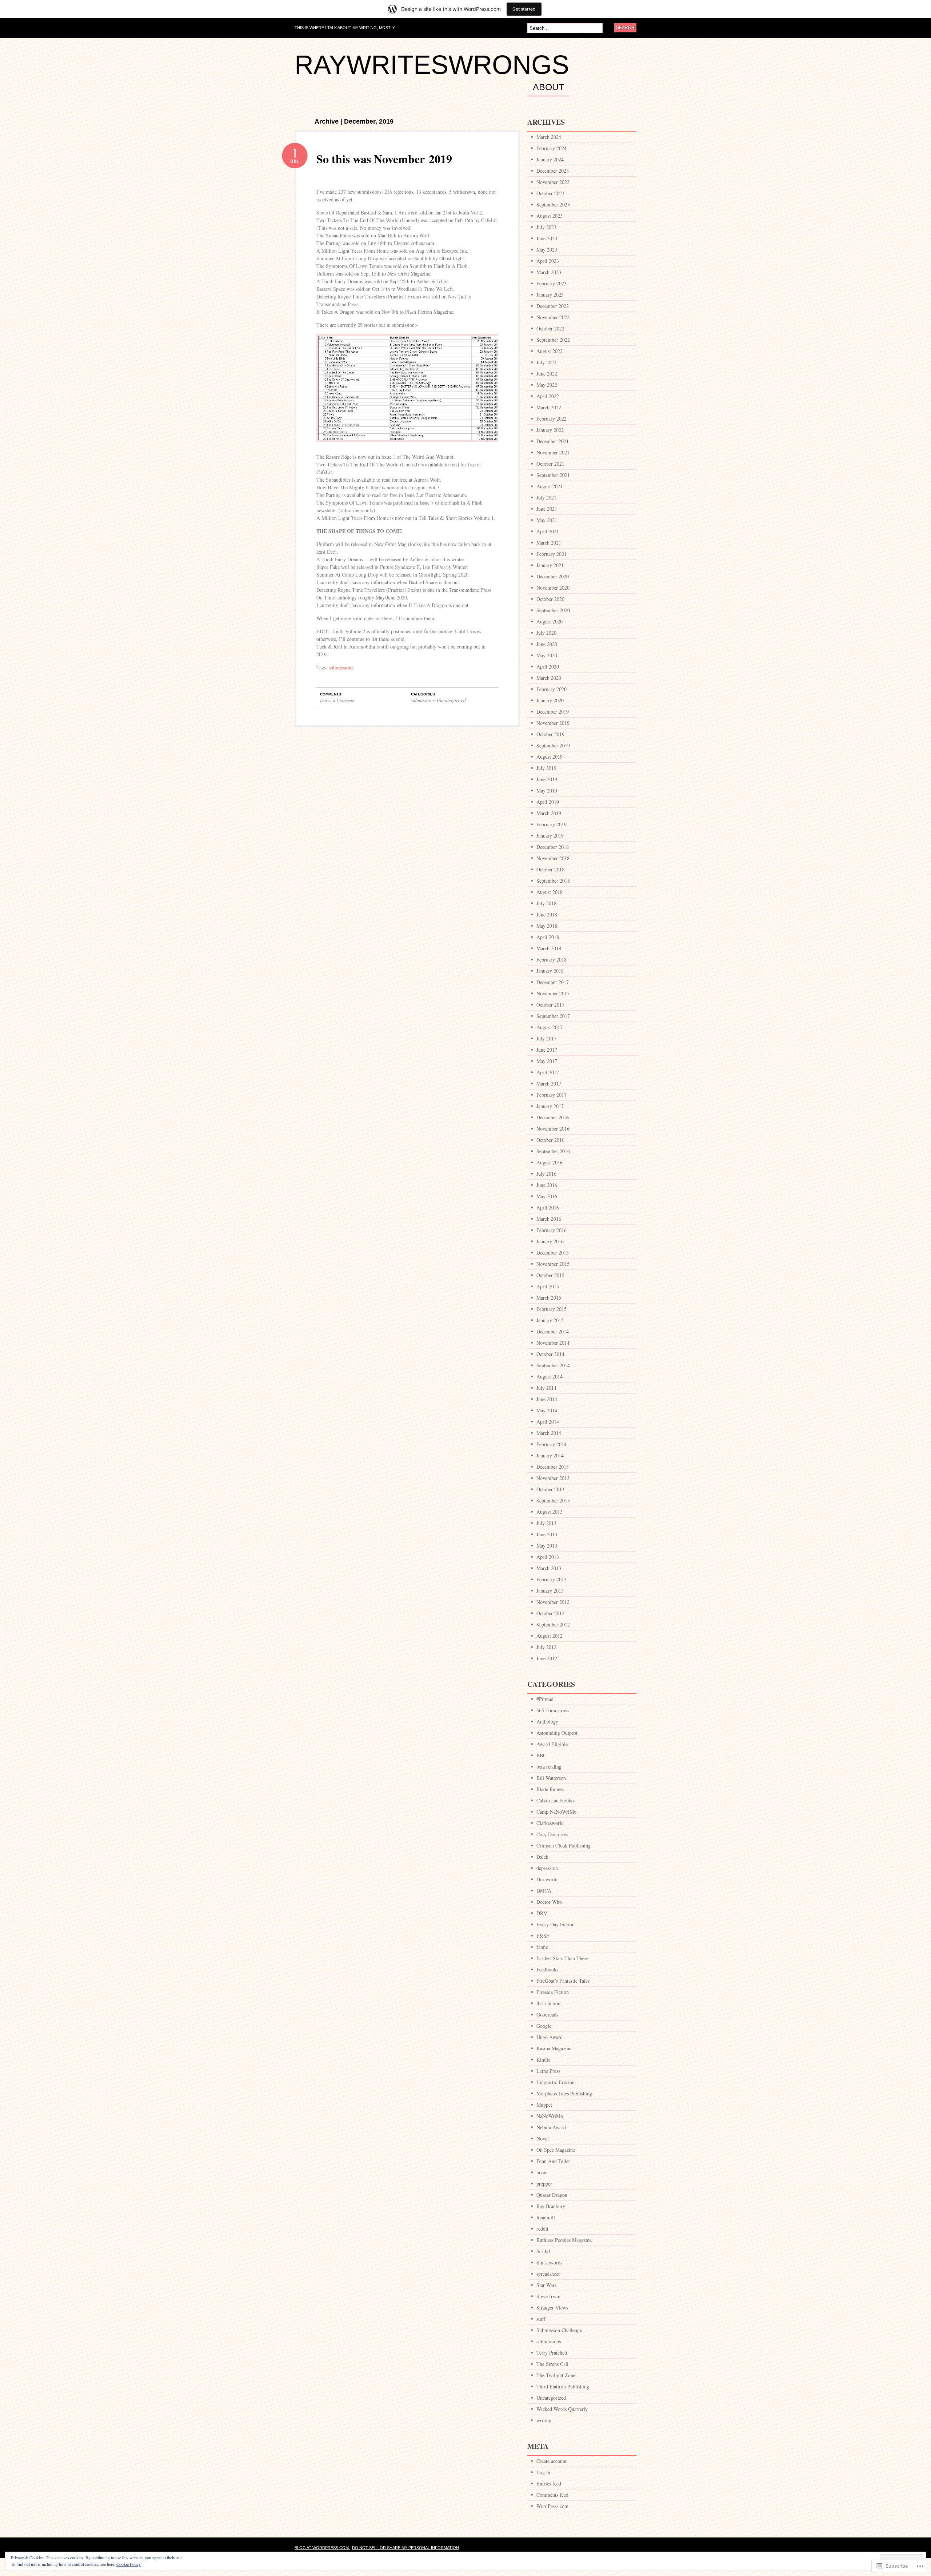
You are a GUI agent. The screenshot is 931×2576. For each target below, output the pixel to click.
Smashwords (549, 2262)
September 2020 (553, 610)
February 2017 (552, 1095)
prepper (544, 2184)
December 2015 (553, 1253)
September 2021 (553, 475)
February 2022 (552, 419)
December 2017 (553, 982)
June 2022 (547, 374)
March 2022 (549, 407)
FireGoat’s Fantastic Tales (563, 1981)
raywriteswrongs (432, 65)
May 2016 (547, 1196)
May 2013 (547, 1546)
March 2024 (549, 137)
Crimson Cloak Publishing (564, 1845)
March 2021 (549, 543)
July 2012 (546, 1647)
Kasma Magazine (554, 2048)
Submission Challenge (559, 2330)
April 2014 (548, 1422)
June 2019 (547, 779)
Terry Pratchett (552, 2353)
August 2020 (550, 621)
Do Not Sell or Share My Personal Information (405, 2548)
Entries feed (549, 2483)
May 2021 (547, 520)
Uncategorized (451, 700)
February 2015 (552, 1309)
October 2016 (550, 1140)
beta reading (549, 1767)
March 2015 (549, 1298)
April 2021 (548, 531)
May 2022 (547, 385)
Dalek (542, 1857)
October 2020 (550, 599)
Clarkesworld (550, 1823)
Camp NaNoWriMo (556, 1812)
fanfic (542, 1947)
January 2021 (550, 565)
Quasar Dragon (552, 2195)
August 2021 (550, 486)
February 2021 (552, 554)
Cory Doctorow (552, 1834)
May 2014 (547, 1410)
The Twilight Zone (556, 2375)
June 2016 (547, 1185)
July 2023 (546, 227)
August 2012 (550, 1636)
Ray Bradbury (551, 2206)
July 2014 (546, 1388)
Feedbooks (547, 1969)
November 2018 (553, 858)
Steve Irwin (548, 2296)
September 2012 (553, 1624)
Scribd (543, 2251)
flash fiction (548, 2003)
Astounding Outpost (557, 1733)
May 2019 (547, 791)
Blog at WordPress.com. (322, 2548)
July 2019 (546, 768)
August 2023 (550, 216)
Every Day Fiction (556, 1924)
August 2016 (550, 1162)
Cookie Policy (129, 2564)
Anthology (547, 1722)
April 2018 (548, 937)
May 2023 (547, 250)
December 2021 (553, 441)
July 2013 (546, 1523)
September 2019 (553, 745)
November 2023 (553, 182)
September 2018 (553, 881)
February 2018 (552, 960)
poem (542, 2172)
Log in (543, 2472)
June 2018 (547, 914)
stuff (541, 2319)
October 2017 (550, 1005)
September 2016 (553, 1151)
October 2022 (550, 328)
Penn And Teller (553, 2161)
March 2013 (549, 1568)
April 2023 (548, 261)
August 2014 (550, 1377)
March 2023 (549, 272)
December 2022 (553, 306)
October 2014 (550, 1354)
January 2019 (550, 836)
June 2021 (547, 509)
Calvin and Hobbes (556, 1800)
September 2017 (553, 1016)
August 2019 (550, 757)
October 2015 (550, 1275)
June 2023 (547, 238)
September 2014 (553, 1365)
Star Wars (546, 2285)
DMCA (544, 1891)
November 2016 (553, 1129)
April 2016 (548, 1207)
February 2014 (552, 1444)
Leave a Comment (337, 700)
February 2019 (552, 824)
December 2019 (553, 712)
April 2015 (548, 1286)
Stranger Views (552, 2308)
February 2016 (552, 1230)
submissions (341, 667)
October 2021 (550, 464)
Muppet (544, 2105)
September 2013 (553, 1500)
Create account (552, 2461)
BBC (541, 1755)
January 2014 (550, 1455)
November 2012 (553, 1602)
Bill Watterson (551, 1778)
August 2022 (550, 351)
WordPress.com (552, 2506)
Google (544, 2026)
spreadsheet (548, 2274)
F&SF (543, 1936)
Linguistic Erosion (556, 2082)
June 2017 (547, 1050)
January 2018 (550, 971)
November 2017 (553, 993)
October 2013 (550, 1489)
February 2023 (552, 283)
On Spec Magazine (556, 2150)
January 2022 (550, 430)
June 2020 (547, 644)
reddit (542, 2229)
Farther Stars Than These (562, 1958)
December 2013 (553, 1467)
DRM (542, 1913)
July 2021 (546, 497)
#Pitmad (545, 1699)
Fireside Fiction (553, 1992)
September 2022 (553, 340)
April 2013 (548, 1557)
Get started (524, 9)
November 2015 (553, 1264)
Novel (543, 2138)
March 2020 (549, 678)
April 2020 (548, 667)
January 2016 (550, 1241)
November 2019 (553, 723)
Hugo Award (550, 2037)
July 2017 (546, 1038)
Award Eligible (552, 1744)
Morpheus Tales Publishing (564, 2093)
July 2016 (546, 1174)
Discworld (547, 1879)
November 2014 (553, 1343)
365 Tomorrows (553, 1710)
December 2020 (553, 576)
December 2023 (553, 171)
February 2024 (552, 148)
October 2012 (550, 1613)
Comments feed (552, 2495)
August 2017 (550, 1027)
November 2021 (553, 452)
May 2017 (547, 1061)
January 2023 (550, 295)
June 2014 (547, 1399)
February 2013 (552, 1579)
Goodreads (547, 2015)
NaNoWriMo (550, 2116)
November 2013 (553, 1478)
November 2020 (553, 588)
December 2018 (553, 847)
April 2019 (548, 802)
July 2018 (546, 903)
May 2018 (547, 926)
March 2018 (549, 948)
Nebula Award (551, 2127)
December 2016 (553, 1117)
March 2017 (549, 1084)
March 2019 (549, 813)
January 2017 (550, 1106)
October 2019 (550, 734)
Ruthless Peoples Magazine (564, 2240)
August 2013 (550, 1512)
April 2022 (548, 396)
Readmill (546, 2217)
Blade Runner (550, 1789)
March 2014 (549, 1433)
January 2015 (550, 1320)
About (548, 87)
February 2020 (552, 689)
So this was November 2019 (384, 159)
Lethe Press (548, 2071)
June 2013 (547, 1534)
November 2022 (553, 317)
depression (547, 1868)
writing (544, 2420)
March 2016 (549, 1219)
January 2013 (550, 1591)
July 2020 (546, 633)
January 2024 (550, 159)
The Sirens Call (552, 2364)
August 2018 (550, 892)
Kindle (543, 2060)
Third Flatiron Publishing (563, 2386)
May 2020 (547, 655)
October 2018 (550, 869)
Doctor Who (549, 1902)
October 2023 (550, 193)
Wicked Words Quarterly (562, 2409)
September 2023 (553, 204)
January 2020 (550, 700)
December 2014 (553, 1331)
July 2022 (546, 362)
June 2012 (547, 1658)
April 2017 (548, 1072)
